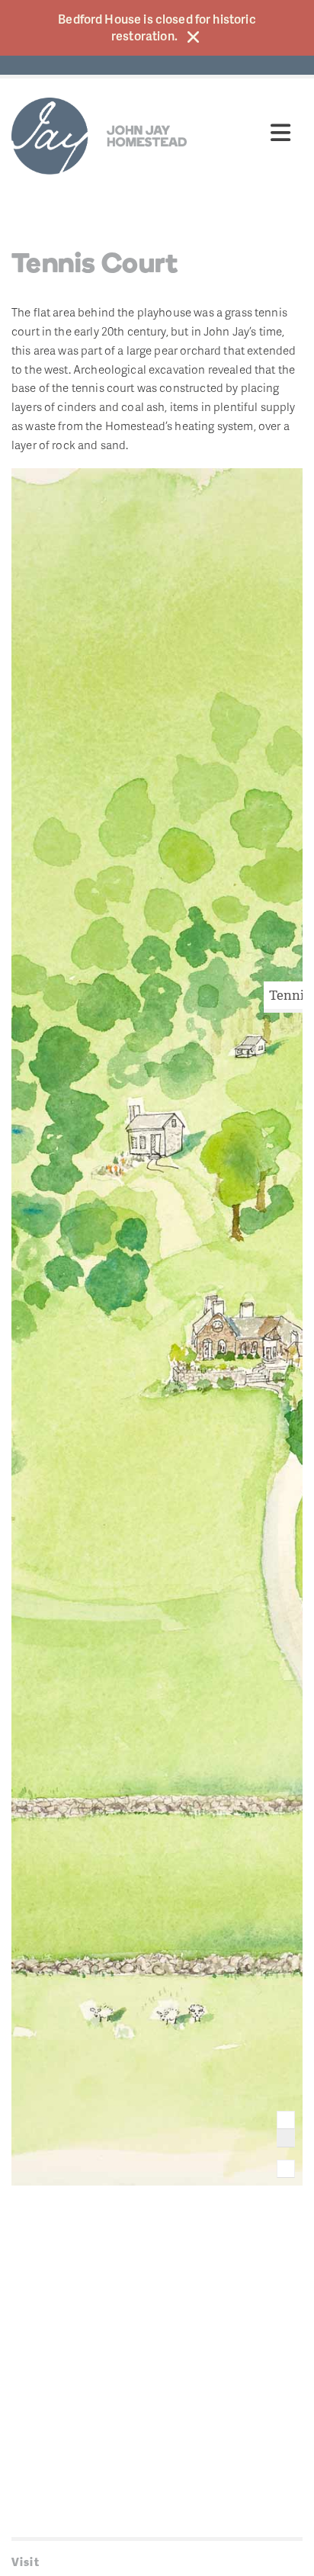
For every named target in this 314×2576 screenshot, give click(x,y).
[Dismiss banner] (193, 37)
